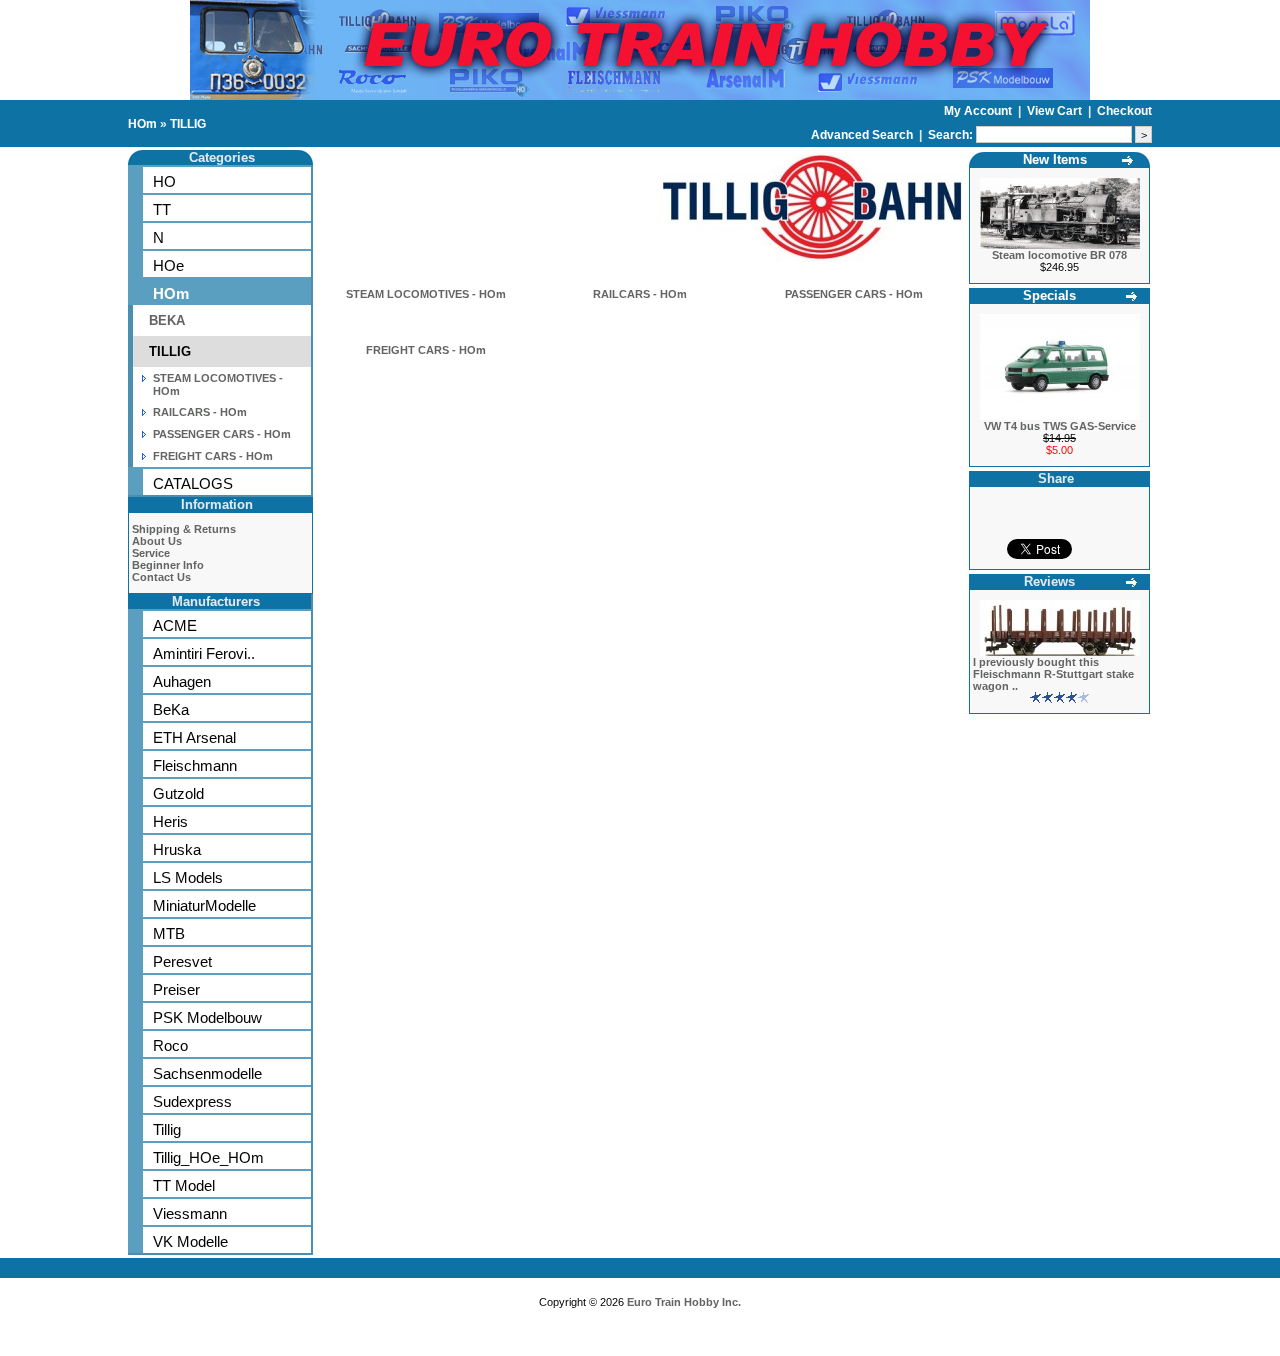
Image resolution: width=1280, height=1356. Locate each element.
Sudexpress (192, 1101)
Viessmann (190, 1213)
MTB (169, 933)
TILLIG (188, 124)
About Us (157, 541)
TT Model (184, 1185)
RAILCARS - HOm (200, 412)
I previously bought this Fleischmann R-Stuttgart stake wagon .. (1053, 674)
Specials (1049, 295)
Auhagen (182, 681)
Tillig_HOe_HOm (208, 1157)
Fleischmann (195, 765)
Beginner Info (168, 565)
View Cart (1056, 111)
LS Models (188, 877)
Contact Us (161, 577)
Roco (170, 1045)
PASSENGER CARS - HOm (222, 434)
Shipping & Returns (184, 529)
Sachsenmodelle (207, 1073)
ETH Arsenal (194, 737)
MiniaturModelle (204, 905)
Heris (170, 821)
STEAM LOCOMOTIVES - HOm (426, 294)
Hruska (177, 849)
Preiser (176, 989)
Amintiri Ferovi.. (204, 653)
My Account (979, 111)
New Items (1055, 159)
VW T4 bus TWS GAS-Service (1060, 426)
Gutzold (178, 793)
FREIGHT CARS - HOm (213, 456)
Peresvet (182, 961)
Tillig (167, 1129)
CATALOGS (193, 483)
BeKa (171, 709)
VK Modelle (190, 1241)
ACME (175, 625)
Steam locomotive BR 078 (1059, 255)
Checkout (1124, 111)
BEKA (167, 320)
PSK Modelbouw (207, 1017)
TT (162, 209)
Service (151, 553)
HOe (168, 265)
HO (164, 181)
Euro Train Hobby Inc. (684, 1302)
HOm (142, 124)
